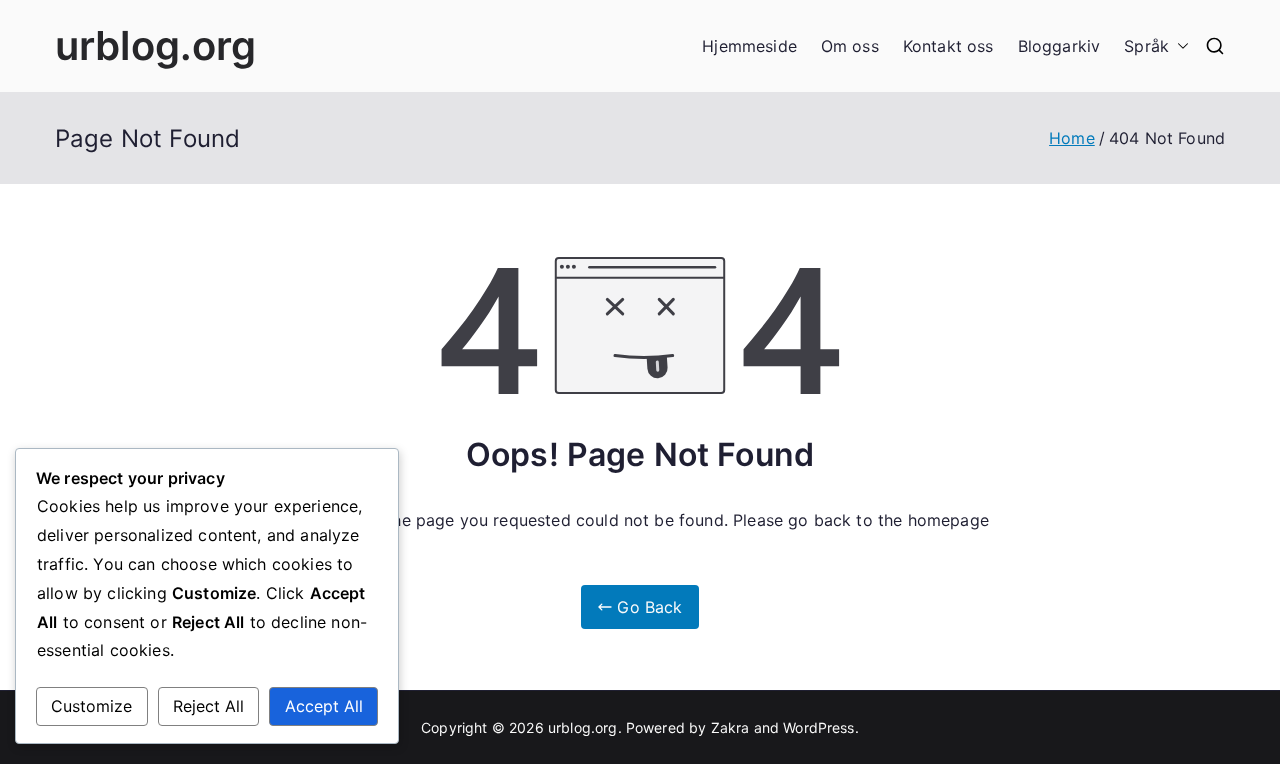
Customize (91, 706)
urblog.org (156, 45)
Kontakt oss (948, 46)
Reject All (208, 706)
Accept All (324, 706)
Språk (1146, 46)
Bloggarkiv (1059, 46)
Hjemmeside (749, 46)
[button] (1179, 46)
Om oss (850, 46)
